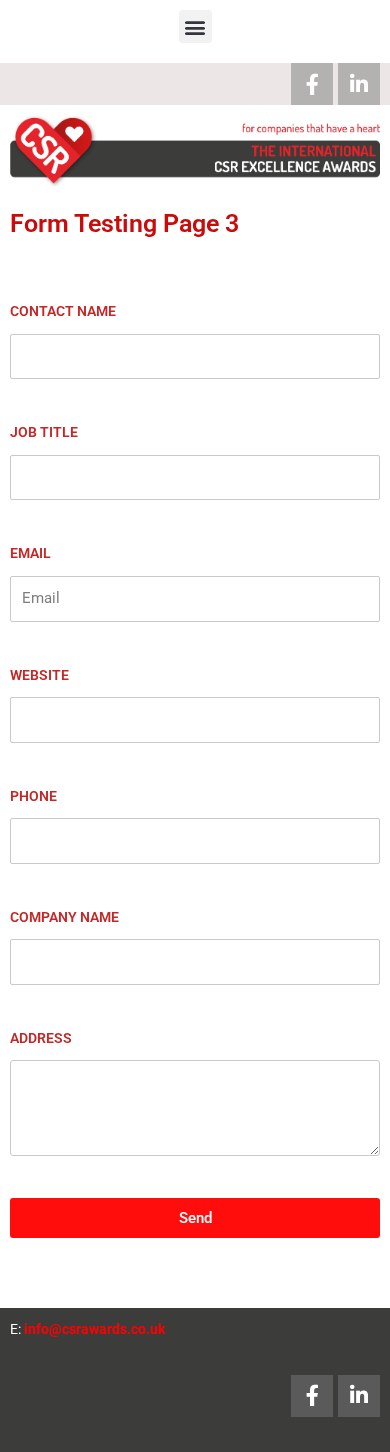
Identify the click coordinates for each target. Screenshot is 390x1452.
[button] (195, 26)
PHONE (33, 796)
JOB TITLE (44, 432)
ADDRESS (41, 1038)
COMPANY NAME (64, 917)
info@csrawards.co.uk (94, 1329)
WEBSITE (39, 675)
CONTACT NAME (63, 311)
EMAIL (30, 553)
